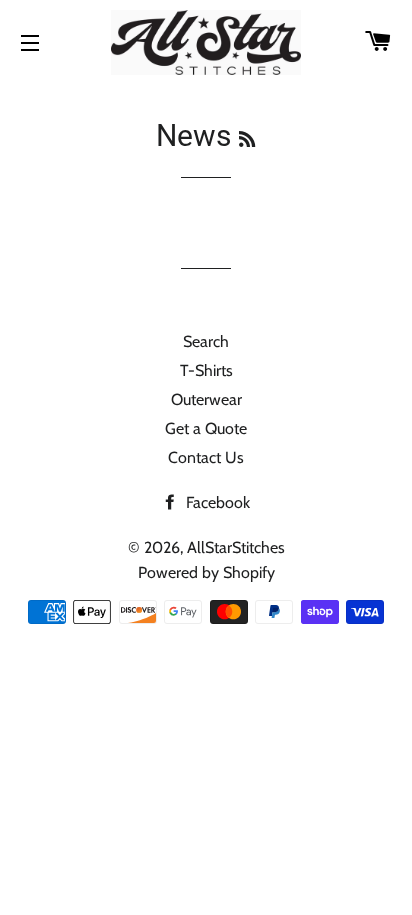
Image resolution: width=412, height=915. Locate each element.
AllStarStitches (236, 547)
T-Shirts (206, 370)
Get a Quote (206, 428)
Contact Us (206, 457)
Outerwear (206, 399)
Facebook (216, 502)
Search (206, 341)
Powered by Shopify (206, 572)
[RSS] (247, 139)
